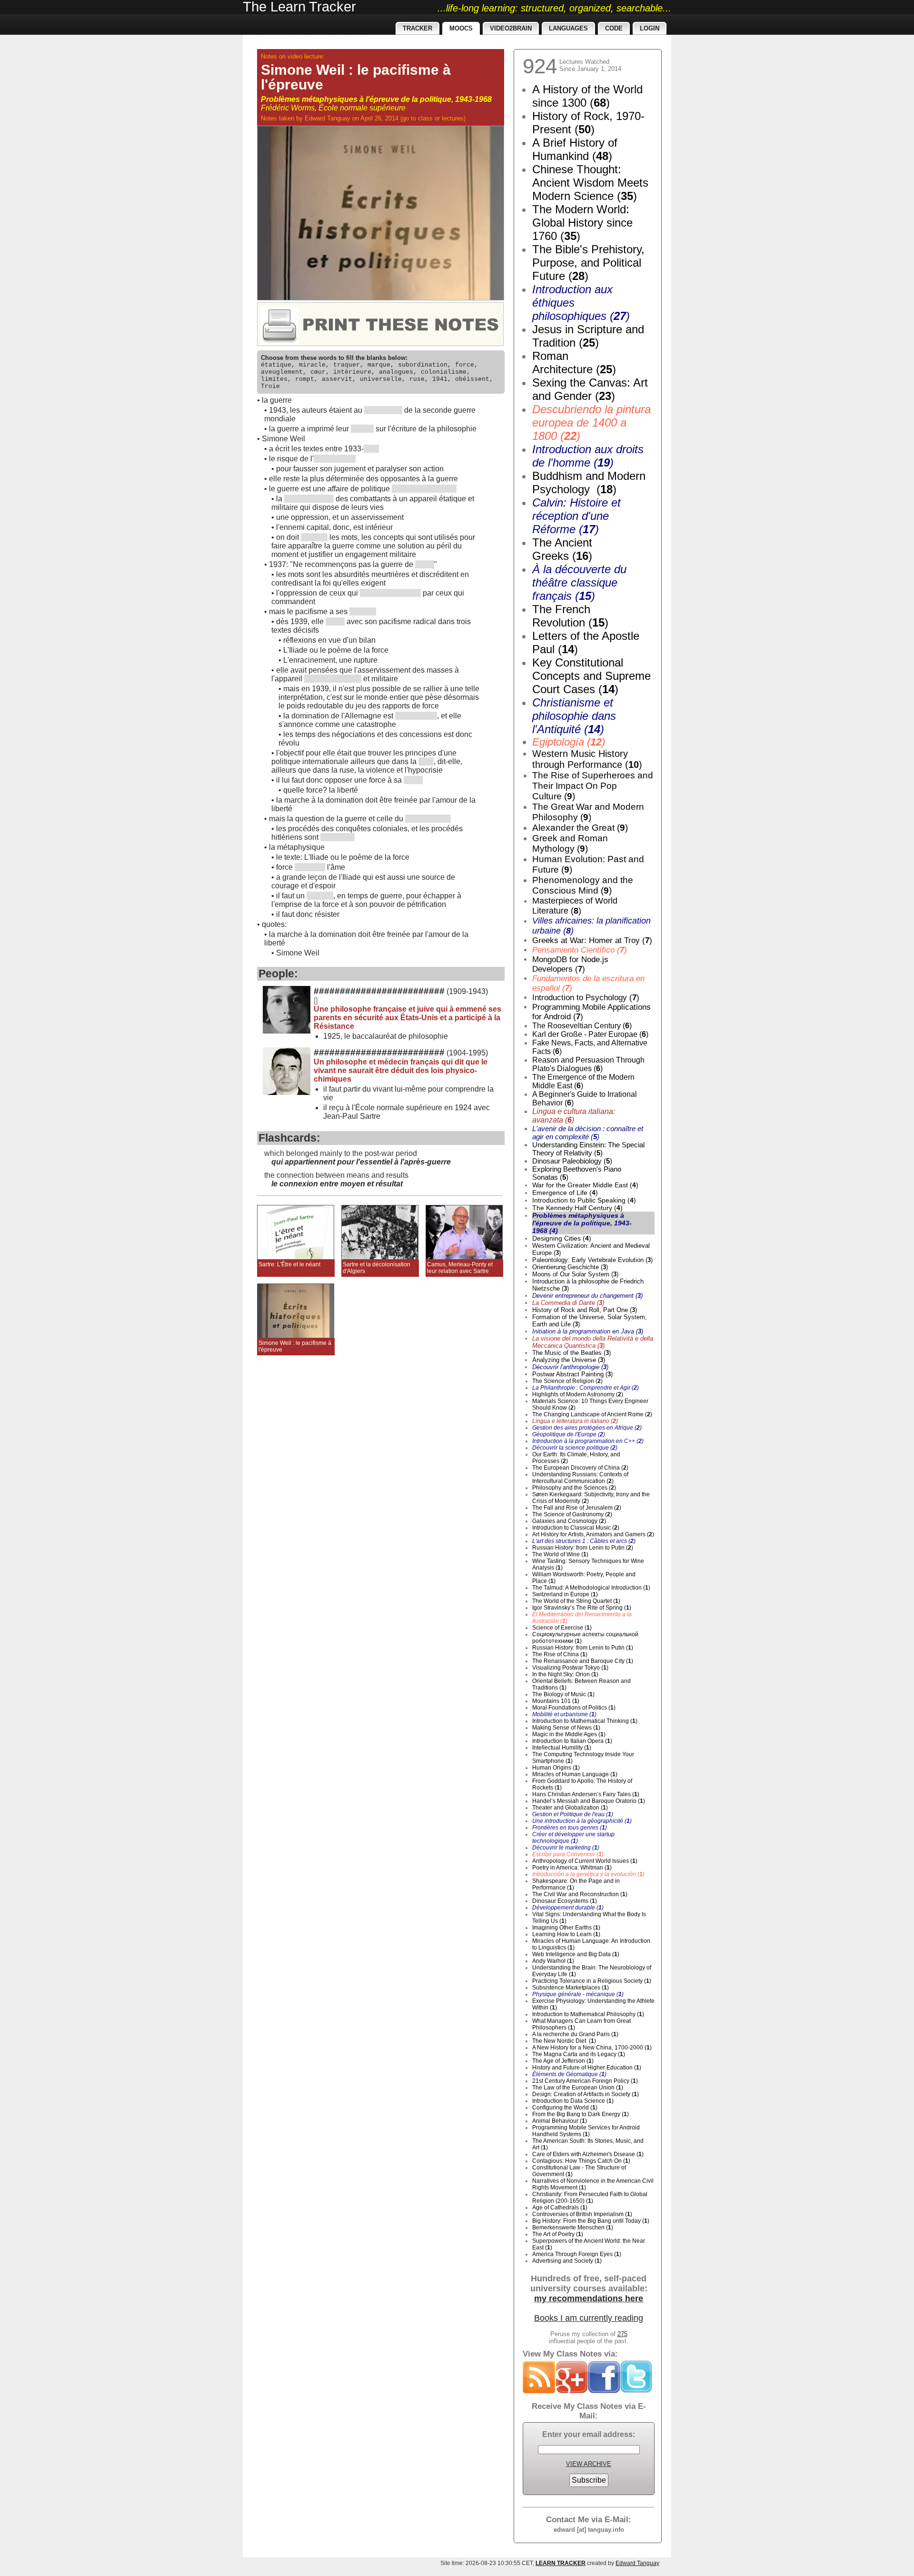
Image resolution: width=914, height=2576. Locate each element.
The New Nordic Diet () (564, 2041)
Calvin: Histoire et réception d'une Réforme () (576, 516)
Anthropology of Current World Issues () (585, 1861)
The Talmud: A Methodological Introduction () (591, 1588)
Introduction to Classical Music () (576, 1528)
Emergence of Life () (565, 1193)
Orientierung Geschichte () (570, 1267)
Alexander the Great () (580, 828)
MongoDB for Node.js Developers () (570, 964)
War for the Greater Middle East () (585, 1185)
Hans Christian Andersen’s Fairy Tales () (586, 1794)
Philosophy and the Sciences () (574, 1488)
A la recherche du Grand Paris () (575, 2034)
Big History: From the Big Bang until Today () (591, 2221)
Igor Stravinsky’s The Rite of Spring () (582, 1608)
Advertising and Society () (567, 2261)
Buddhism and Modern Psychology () (589, 482)
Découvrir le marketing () (566, 1848)
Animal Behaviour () (560, 2121)
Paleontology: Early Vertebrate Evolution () (592, 1260)
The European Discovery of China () (580, 1468)
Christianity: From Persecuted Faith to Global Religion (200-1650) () (590, 2198)
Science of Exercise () (562, 1628)
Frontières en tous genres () (570, 1828)
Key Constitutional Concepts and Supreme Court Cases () (591, 676)
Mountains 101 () (556, 1701)
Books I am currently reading (589, 2318)
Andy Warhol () (553, 1961)
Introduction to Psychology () (586, 998)
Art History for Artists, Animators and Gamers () (593, 1534)
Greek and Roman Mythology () (570, 843)
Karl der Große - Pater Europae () (590, 1034)
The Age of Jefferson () (563, 2061)
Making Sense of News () (566, 1728)
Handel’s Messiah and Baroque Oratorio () (589, 1801)
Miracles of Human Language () (575, 1774)
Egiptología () (569, 742)
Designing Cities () (562, 1238)
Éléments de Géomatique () (569, 2074)
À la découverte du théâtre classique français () (579, 582)
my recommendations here (589, 2298)
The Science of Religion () (567, 1381)
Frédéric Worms (288, 108)
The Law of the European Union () (578, 2088)
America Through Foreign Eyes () (577, 2254)
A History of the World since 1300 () (587, 96)
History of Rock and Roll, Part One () (585, 1310)
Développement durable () (568, 1908)
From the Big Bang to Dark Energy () (581, 2114)
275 (622, 2334)
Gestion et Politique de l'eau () (573, 1814)
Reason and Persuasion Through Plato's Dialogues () (588, 1064)
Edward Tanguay (328, 118)
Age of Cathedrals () (560, 2208)
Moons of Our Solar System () (575, 1274)
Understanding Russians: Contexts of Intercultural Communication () (580, 1478)
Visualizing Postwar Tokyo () (570, 1668)
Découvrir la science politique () (575, 1448)
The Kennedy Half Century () (577, 1208)
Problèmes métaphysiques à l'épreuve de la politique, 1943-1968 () (582, 1223)
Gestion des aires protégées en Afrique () (587, 1428)
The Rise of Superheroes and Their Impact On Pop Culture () (593, 786)
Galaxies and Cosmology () (569, 1521)
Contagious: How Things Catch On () (581, 2161)
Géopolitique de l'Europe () (569, 1434)
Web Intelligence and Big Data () (576, 1954)
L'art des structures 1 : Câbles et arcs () (584, 1541)
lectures (453, 118)
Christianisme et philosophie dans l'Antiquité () (574, 716)
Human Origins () (556, 1768)
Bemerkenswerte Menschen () (573, 2228)
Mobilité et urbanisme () (564, 1714)
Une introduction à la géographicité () (582, 1821)
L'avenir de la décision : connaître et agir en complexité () (588, 1133)
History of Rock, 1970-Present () (588, 123)
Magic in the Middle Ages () (569, 1734)
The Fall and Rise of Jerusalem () (577, 1508)
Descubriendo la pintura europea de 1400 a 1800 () (591, 423)
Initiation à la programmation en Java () (588, 1331)
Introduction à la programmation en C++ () (588, 1441)
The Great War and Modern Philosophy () (588, 812)
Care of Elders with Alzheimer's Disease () (588, 2154)
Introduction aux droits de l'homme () (588, 456)
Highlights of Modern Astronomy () (578, 1394)
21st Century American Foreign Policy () (585, 2081)
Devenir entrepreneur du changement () (587, 1296)
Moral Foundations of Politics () (574, 1708)
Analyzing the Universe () (569, 1360)
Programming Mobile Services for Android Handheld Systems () (586, 2131)
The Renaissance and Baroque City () (583, 1661)
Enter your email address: (589, 2434)
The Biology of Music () (563, 1694)
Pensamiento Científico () (580, 950)
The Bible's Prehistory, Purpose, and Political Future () (588, 263)
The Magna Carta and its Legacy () (579, 2054)
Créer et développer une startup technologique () (573, 1838)
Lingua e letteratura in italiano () (575, 1421)
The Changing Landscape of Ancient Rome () (592, 1414)
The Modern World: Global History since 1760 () (582, 223)
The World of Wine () (560, 1554)
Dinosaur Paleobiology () (572, 1161)
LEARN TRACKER (561, 2563)
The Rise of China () (560, 1654)
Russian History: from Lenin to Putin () (583, 1548)
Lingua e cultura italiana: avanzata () (574, 1116)
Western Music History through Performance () (587, 759)
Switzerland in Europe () (565, 1594)
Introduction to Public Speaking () (584, 1200)
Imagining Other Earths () (566, 1928)
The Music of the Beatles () (571, 1353)
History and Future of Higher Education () (587, 2068)
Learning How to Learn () (566, 1934)
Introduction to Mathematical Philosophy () (588, 2014)
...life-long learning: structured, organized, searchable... (554, 8)
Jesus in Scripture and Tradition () (588, 336)
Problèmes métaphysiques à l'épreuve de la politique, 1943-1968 (376, 99)
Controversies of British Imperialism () (582, 2214)
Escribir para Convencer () (568, 1854)
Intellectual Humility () (562, 1748)
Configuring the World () (565, 2108)
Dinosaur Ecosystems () (565, 1901)
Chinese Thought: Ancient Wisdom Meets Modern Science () (590, 183)
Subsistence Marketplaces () (571, 1988)
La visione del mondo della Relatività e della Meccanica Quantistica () (593, 1342)
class (425, 118)
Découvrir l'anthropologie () (570, 1367)
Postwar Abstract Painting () (572, 1374)
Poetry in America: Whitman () (572, 1868)
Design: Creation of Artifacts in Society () (586, 2094)
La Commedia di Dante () (568, 1303)
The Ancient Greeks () (562, 549)
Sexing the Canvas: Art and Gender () (590, 389)
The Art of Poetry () (558, 2234)
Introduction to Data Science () (573, 2101)
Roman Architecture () (574, 363)
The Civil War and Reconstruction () (580, 1894)
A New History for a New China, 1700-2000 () (592, 2048)
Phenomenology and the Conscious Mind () (583, 885)
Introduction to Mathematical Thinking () (585, 1721)
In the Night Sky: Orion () (565, 1674)
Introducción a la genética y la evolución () (588, 1874)
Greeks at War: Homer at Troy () (592, 940)
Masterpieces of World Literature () (575, 906)
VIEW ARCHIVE (589, 2464)
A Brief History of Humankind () (575, 149)
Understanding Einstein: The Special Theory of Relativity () (588, 1149)
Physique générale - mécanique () (578, 1994)
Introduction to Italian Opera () (572, 1741)
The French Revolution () (570, 616)
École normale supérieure (362, 108)
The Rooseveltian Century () (582, 1026)
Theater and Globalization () (570, 1808)
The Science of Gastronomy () (572, 1514)
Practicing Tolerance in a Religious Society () (592, 1981)
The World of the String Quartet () (576, 1601)
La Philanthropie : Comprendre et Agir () (586, 1388)
